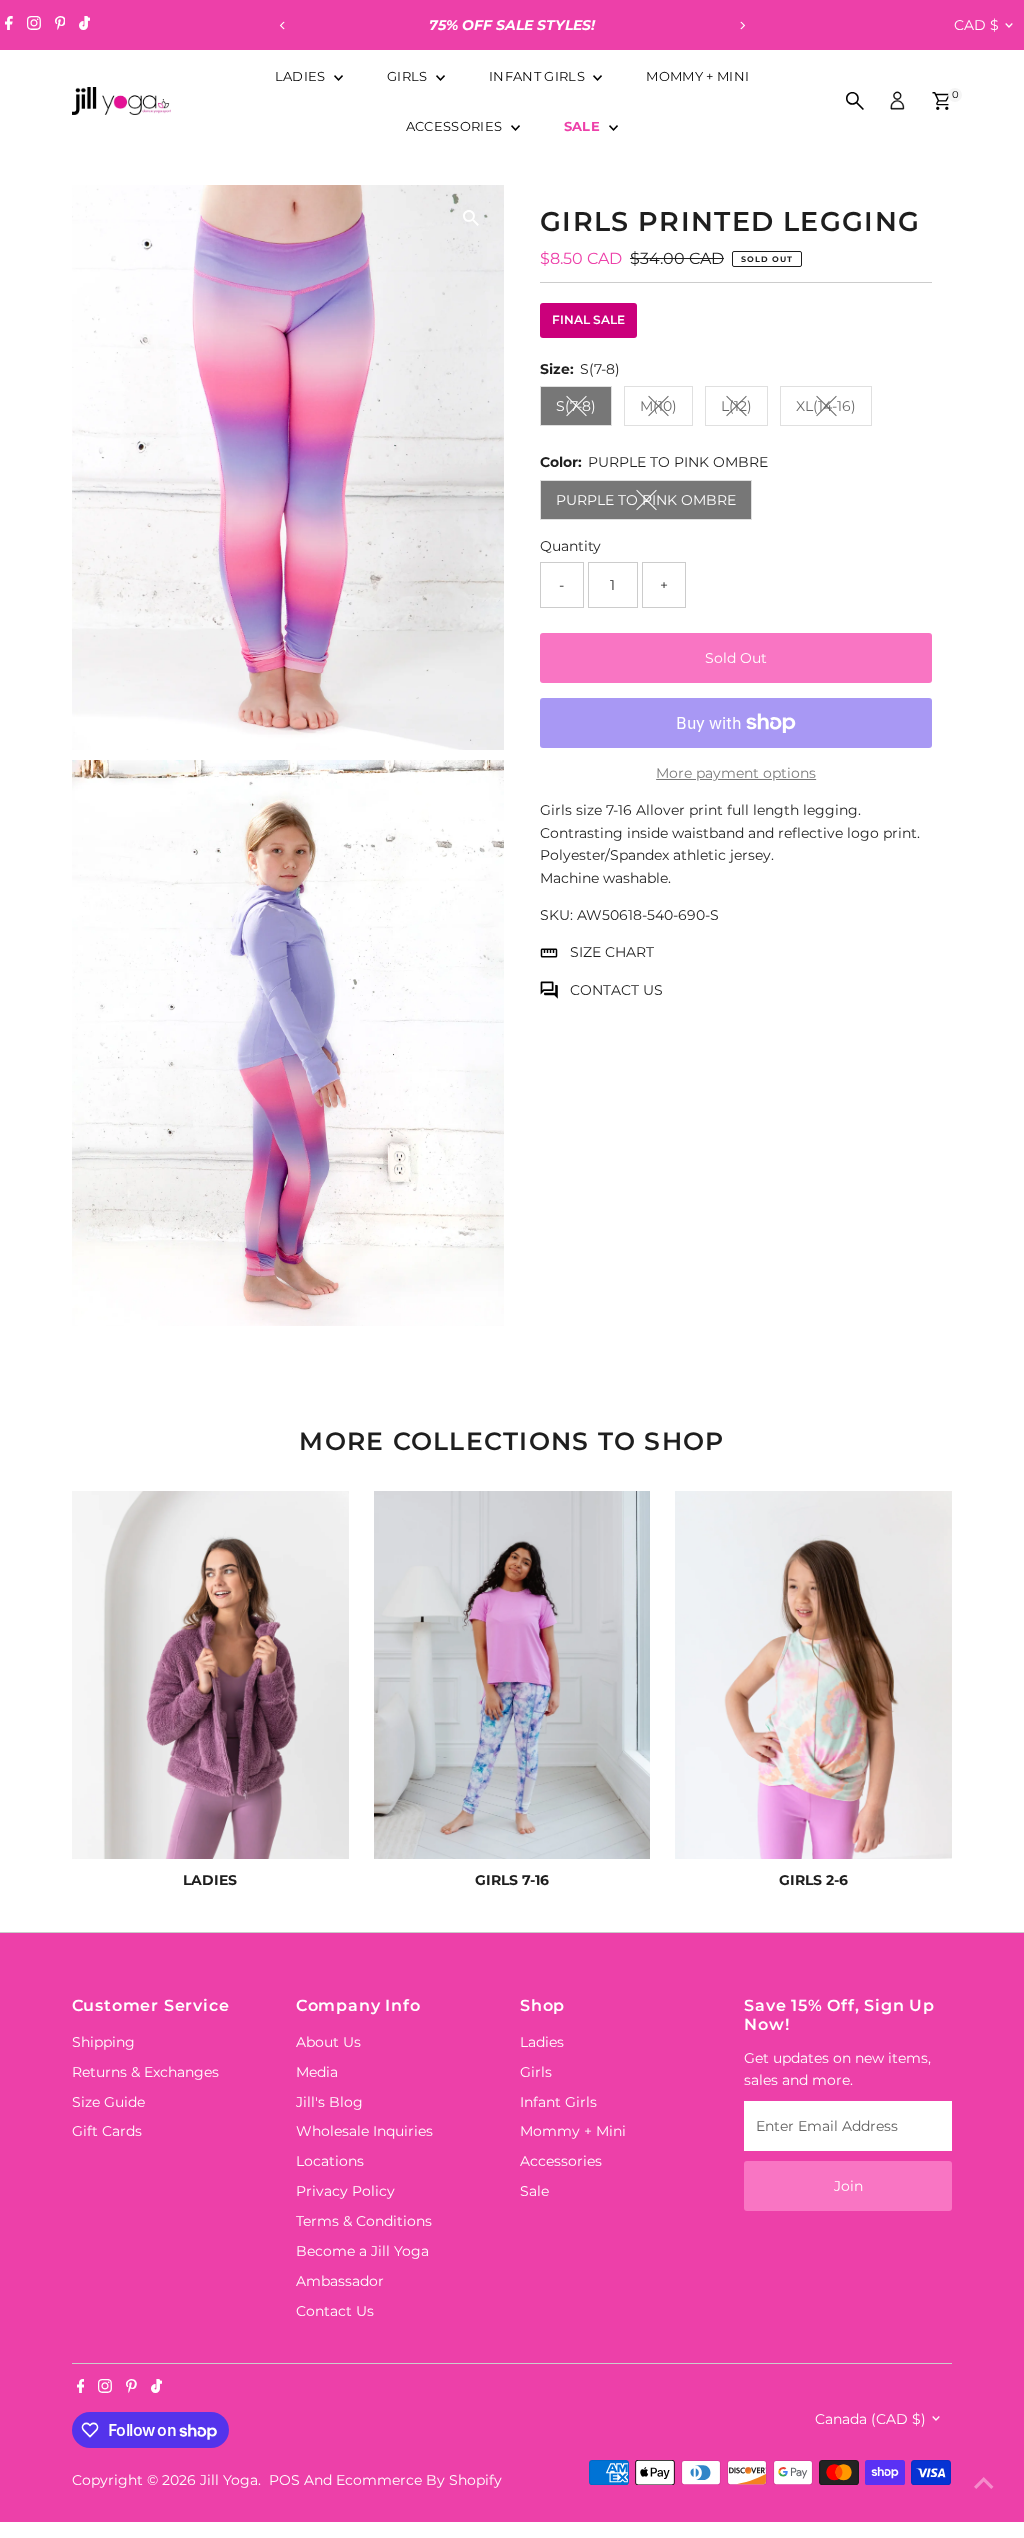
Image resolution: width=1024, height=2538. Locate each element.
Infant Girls (538, 76)
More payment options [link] (736, 773)
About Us (328, 2042)
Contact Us (335, 2311)
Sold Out (736, 658)
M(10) (666, 409)
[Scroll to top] (984, 2483)
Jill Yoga (229, 2480)
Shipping (103, 2042)
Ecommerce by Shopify (419, 2480)
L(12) (744, 409)
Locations (330, 2161)
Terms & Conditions (364, 2221)
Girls (409, 76)
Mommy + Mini (697, 76)
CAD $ (976, 25)
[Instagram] (34, 25)
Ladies (302, 76)
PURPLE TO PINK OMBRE (654, 503)
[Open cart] (941, 101)
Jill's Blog (329, 2102)
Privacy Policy (345, 2191)
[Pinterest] (60, 25)
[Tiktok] (84, 25)
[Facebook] (9, 25)
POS (284, 2480)
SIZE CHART (612, 952)
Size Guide (108, 2102)
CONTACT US (616, 990)
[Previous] (282, 25)
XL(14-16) (834, 409)
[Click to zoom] (471, 217)
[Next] (741, 25)
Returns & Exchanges (145, 2072)
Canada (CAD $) (870, 2419)
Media (317, 2072)
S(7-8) (584, 409)
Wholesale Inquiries (364, 2131)
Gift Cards (107, 2131)
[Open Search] (855, 101)
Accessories (456, 126)
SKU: (556, 915)
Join (848, 2186)
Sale (584, 126)
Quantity (570, 546)
